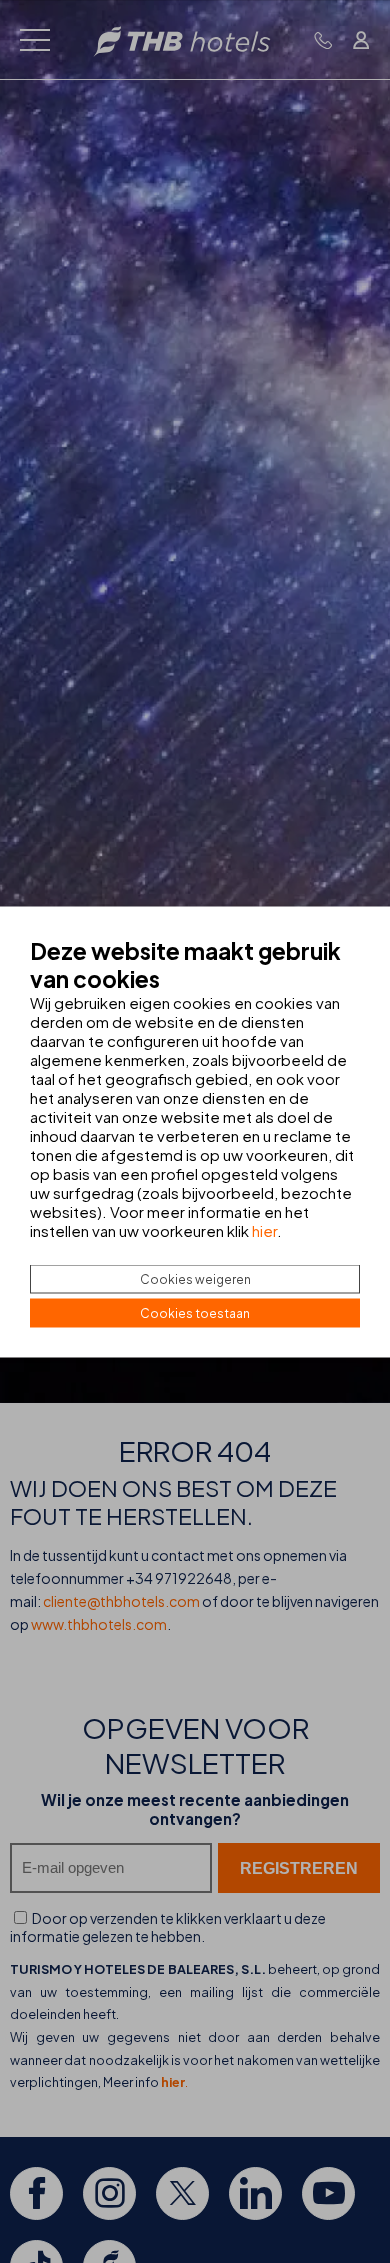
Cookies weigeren (195, 1278)
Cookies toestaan (195, 1312)
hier (264, 1229)
